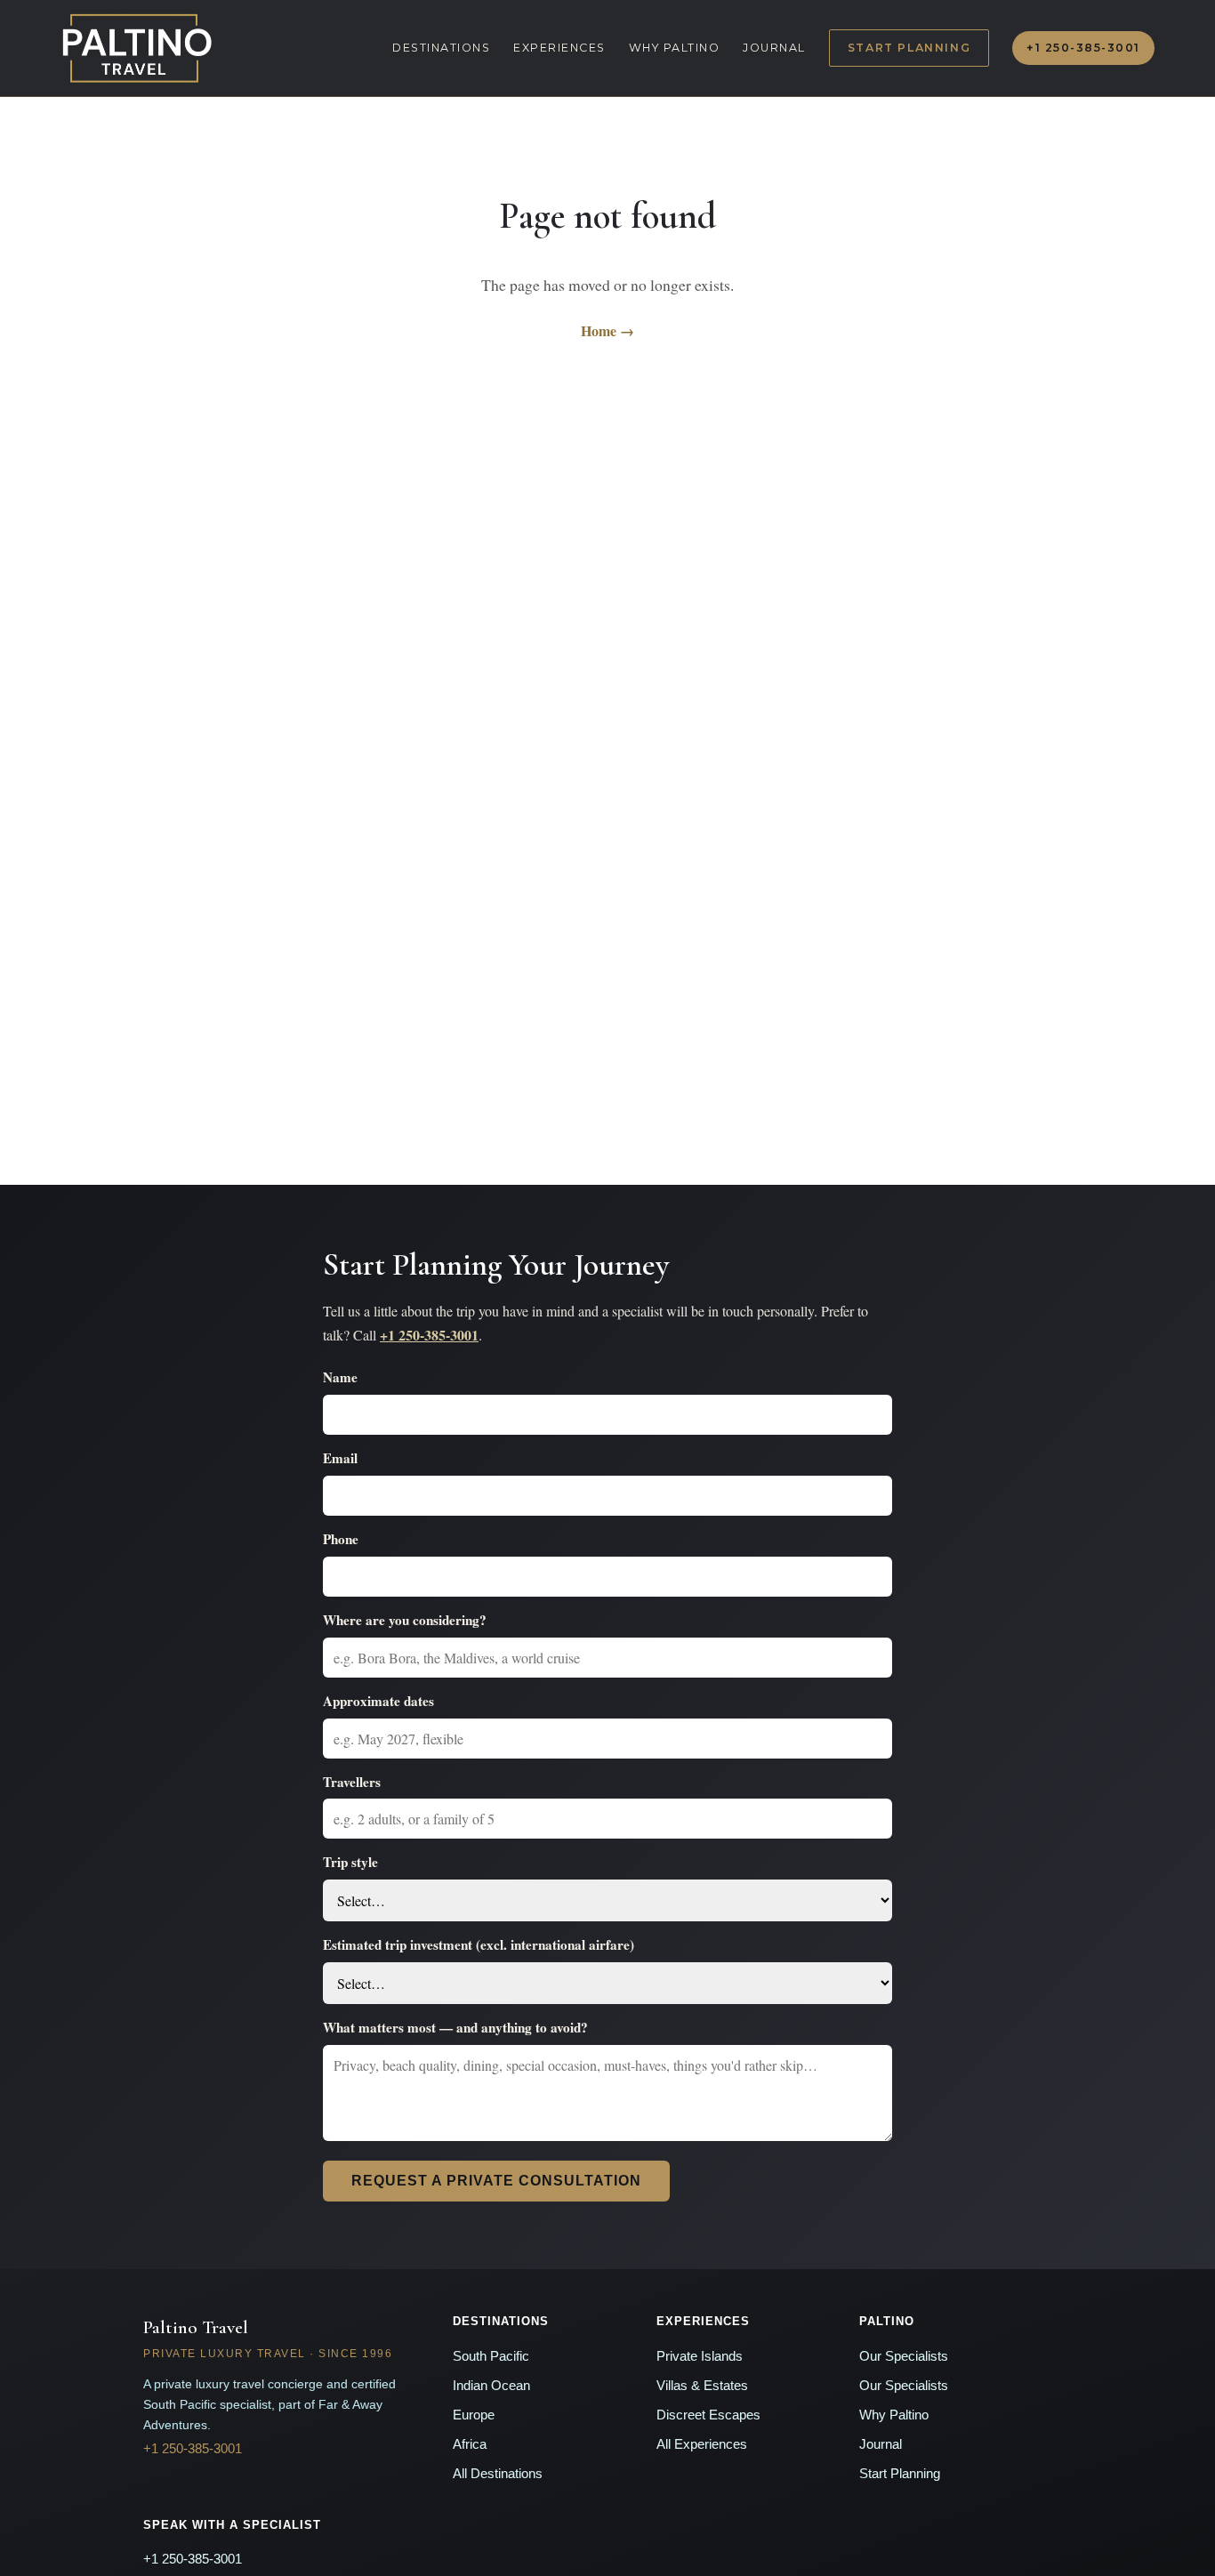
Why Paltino (675, 48)
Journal (774, 48)
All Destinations (498, 2474)
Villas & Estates (702, 2386)
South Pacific (491, 2356)
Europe (474, 2415)
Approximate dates (378, 1701)
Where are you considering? (405, 1620)
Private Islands (700, 2356)
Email (340, 1458)
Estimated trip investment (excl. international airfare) (479, 1944)
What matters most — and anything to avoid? (455, 2027)
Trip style (350, 1862)
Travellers (352, 1782)
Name (340, 1377)
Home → (607, 330)
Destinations (441, 48)
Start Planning (909, 48)
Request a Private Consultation (496, 2181)
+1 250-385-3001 (1083, 48)
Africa (470, 2444)
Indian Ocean (491, 2386)
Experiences (559, 48)
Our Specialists (904, 2356)
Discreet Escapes (708, 2415)
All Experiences (702, 2444)
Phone (341, 1539)
